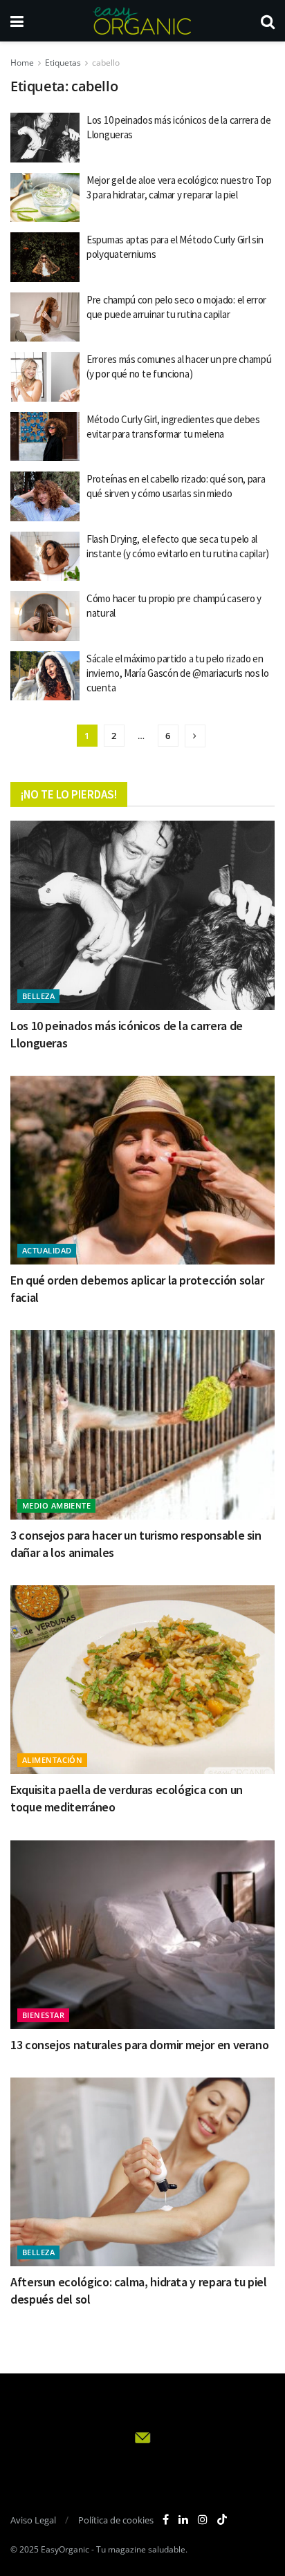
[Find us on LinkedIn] (183, 2520)
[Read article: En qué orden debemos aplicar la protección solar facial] (142, 1170)
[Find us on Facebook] (166, 2520)
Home (22, 63)
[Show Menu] (17, 21)
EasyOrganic (65, 2549)
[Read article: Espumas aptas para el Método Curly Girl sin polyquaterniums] (45, 257)
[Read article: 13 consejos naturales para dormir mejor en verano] (142, 1935)
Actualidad (47, 1250)
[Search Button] (268, 21)
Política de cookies (116, 2520)
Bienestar (43, 2015)
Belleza (38, 996)
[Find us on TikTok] (222, 2520)
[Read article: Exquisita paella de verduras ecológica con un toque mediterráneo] (142, 1680)
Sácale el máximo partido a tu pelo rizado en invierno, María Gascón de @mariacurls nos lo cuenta (178, 673)
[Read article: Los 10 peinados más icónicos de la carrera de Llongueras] (45, 138)
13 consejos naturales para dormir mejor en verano (139, 2045)
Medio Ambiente (56, 1505)
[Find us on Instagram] (203, 2520)
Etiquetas (63, 63)
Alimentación (52, 1760)
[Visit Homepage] (142, 21)
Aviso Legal (33, 2520)
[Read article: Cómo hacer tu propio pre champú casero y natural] (45, 616)
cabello (106, 63)
